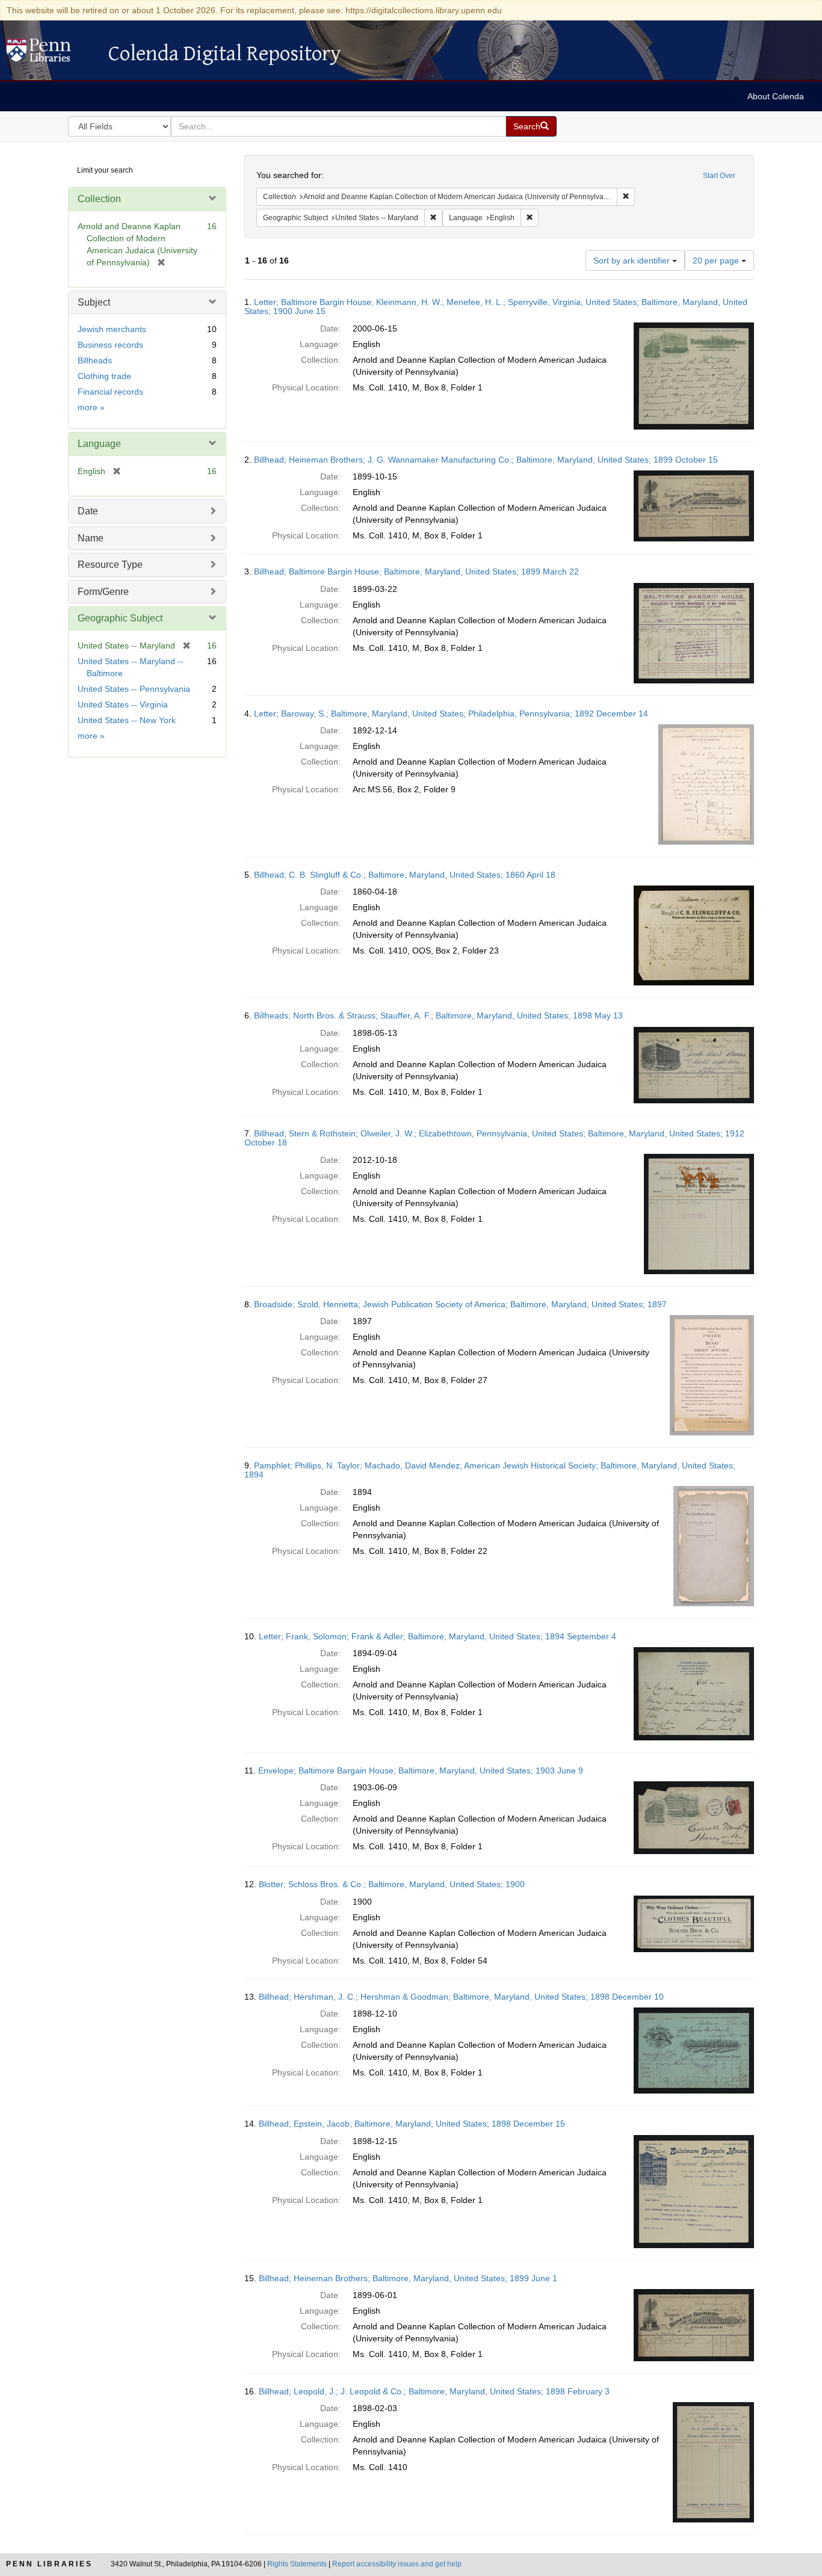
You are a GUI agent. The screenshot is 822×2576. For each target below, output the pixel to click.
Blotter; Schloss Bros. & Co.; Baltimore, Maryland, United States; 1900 (392, 1884)
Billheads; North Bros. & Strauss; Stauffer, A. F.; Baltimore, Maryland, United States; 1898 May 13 (438, 1015)
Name (91, 538)
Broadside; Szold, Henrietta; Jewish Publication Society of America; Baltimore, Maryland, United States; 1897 (460, 1304)
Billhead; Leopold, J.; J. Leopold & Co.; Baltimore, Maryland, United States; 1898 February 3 (434, 2391)
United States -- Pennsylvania (134, 689)
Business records (110, 345)
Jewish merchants (112, 329)
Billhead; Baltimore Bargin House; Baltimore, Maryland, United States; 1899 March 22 (416, 572)
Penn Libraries (49, 2564)
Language (99, 444)
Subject (94, 302)
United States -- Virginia (123, 704)
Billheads (95, 360)
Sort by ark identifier (633, 260)
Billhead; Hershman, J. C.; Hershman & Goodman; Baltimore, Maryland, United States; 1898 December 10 (461, 1997)
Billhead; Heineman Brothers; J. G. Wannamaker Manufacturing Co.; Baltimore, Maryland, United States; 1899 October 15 (486, 460)
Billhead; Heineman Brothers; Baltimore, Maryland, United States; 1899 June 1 (408, 2278)
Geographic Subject (120, 618)
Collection (99, 199)
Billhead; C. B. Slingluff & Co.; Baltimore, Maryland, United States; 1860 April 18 (405, 875)
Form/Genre (103, 592)
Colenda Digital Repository (51, 54)
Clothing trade (104, 376)
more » (91, 407)
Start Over (719, 176)
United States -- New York (127, 720)
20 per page (717, 260)
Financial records (110, 392)
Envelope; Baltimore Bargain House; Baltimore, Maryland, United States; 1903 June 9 (421, 1770)
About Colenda (776, 96)
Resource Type (110, 565)
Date (88, 511)
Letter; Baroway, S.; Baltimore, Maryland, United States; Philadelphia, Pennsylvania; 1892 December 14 (451, 713)
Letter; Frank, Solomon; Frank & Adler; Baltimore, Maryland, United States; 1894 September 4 (437, 1636)
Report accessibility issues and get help (397, 2564)
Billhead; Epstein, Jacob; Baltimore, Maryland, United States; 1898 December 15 (412, 2124)
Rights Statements (297, 2564)
